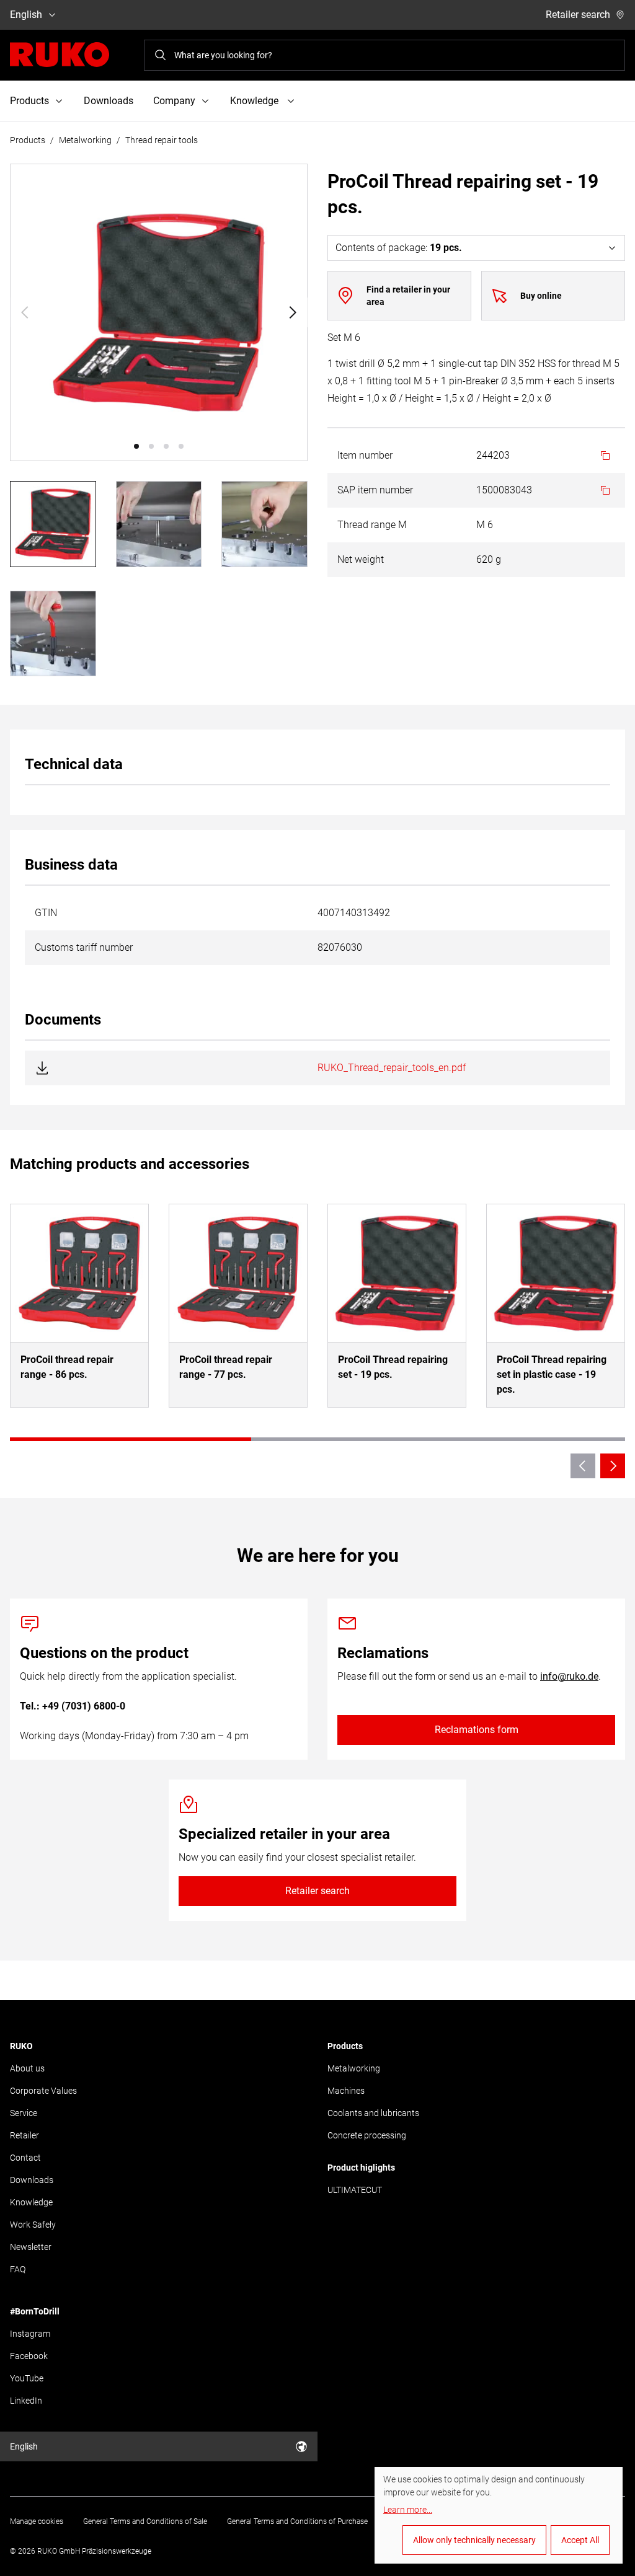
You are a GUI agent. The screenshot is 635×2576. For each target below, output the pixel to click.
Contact (25, 2158)
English (26, 15)
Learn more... (408, 2510)
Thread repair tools (162, 140)
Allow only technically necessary (474, 2540)
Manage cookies (37, 2521)
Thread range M (372, 525)
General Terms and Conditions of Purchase (297, 2521)
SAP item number (375, 490)
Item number (365, 455)
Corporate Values (43, 2091)
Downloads (109, 101)
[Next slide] (293, 312)
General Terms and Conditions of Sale (145, 2521)
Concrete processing (367, 2135)
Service (24, 2113)
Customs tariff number (84, 947)
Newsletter (31, 2247)
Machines (346, 2091)
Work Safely (33, 2225)
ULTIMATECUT (355, 2190)
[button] (136, 446)
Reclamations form (477, 1730)
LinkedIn (26, 2401)
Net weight (361, 559)
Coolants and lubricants (373, 2113)
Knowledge (31, 2202)
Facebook (29, 2356)
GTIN (46, 913)
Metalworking (85, 140)
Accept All (580, 2540)
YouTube (27, 2378)
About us (27, 2068)
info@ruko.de (569, 1676)
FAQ (18, 2269)
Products (28, 140)
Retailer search (578, 15)
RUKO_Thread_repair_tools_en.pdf (392, 1068)
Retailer (24, 2135)
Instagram (30, 2334)
